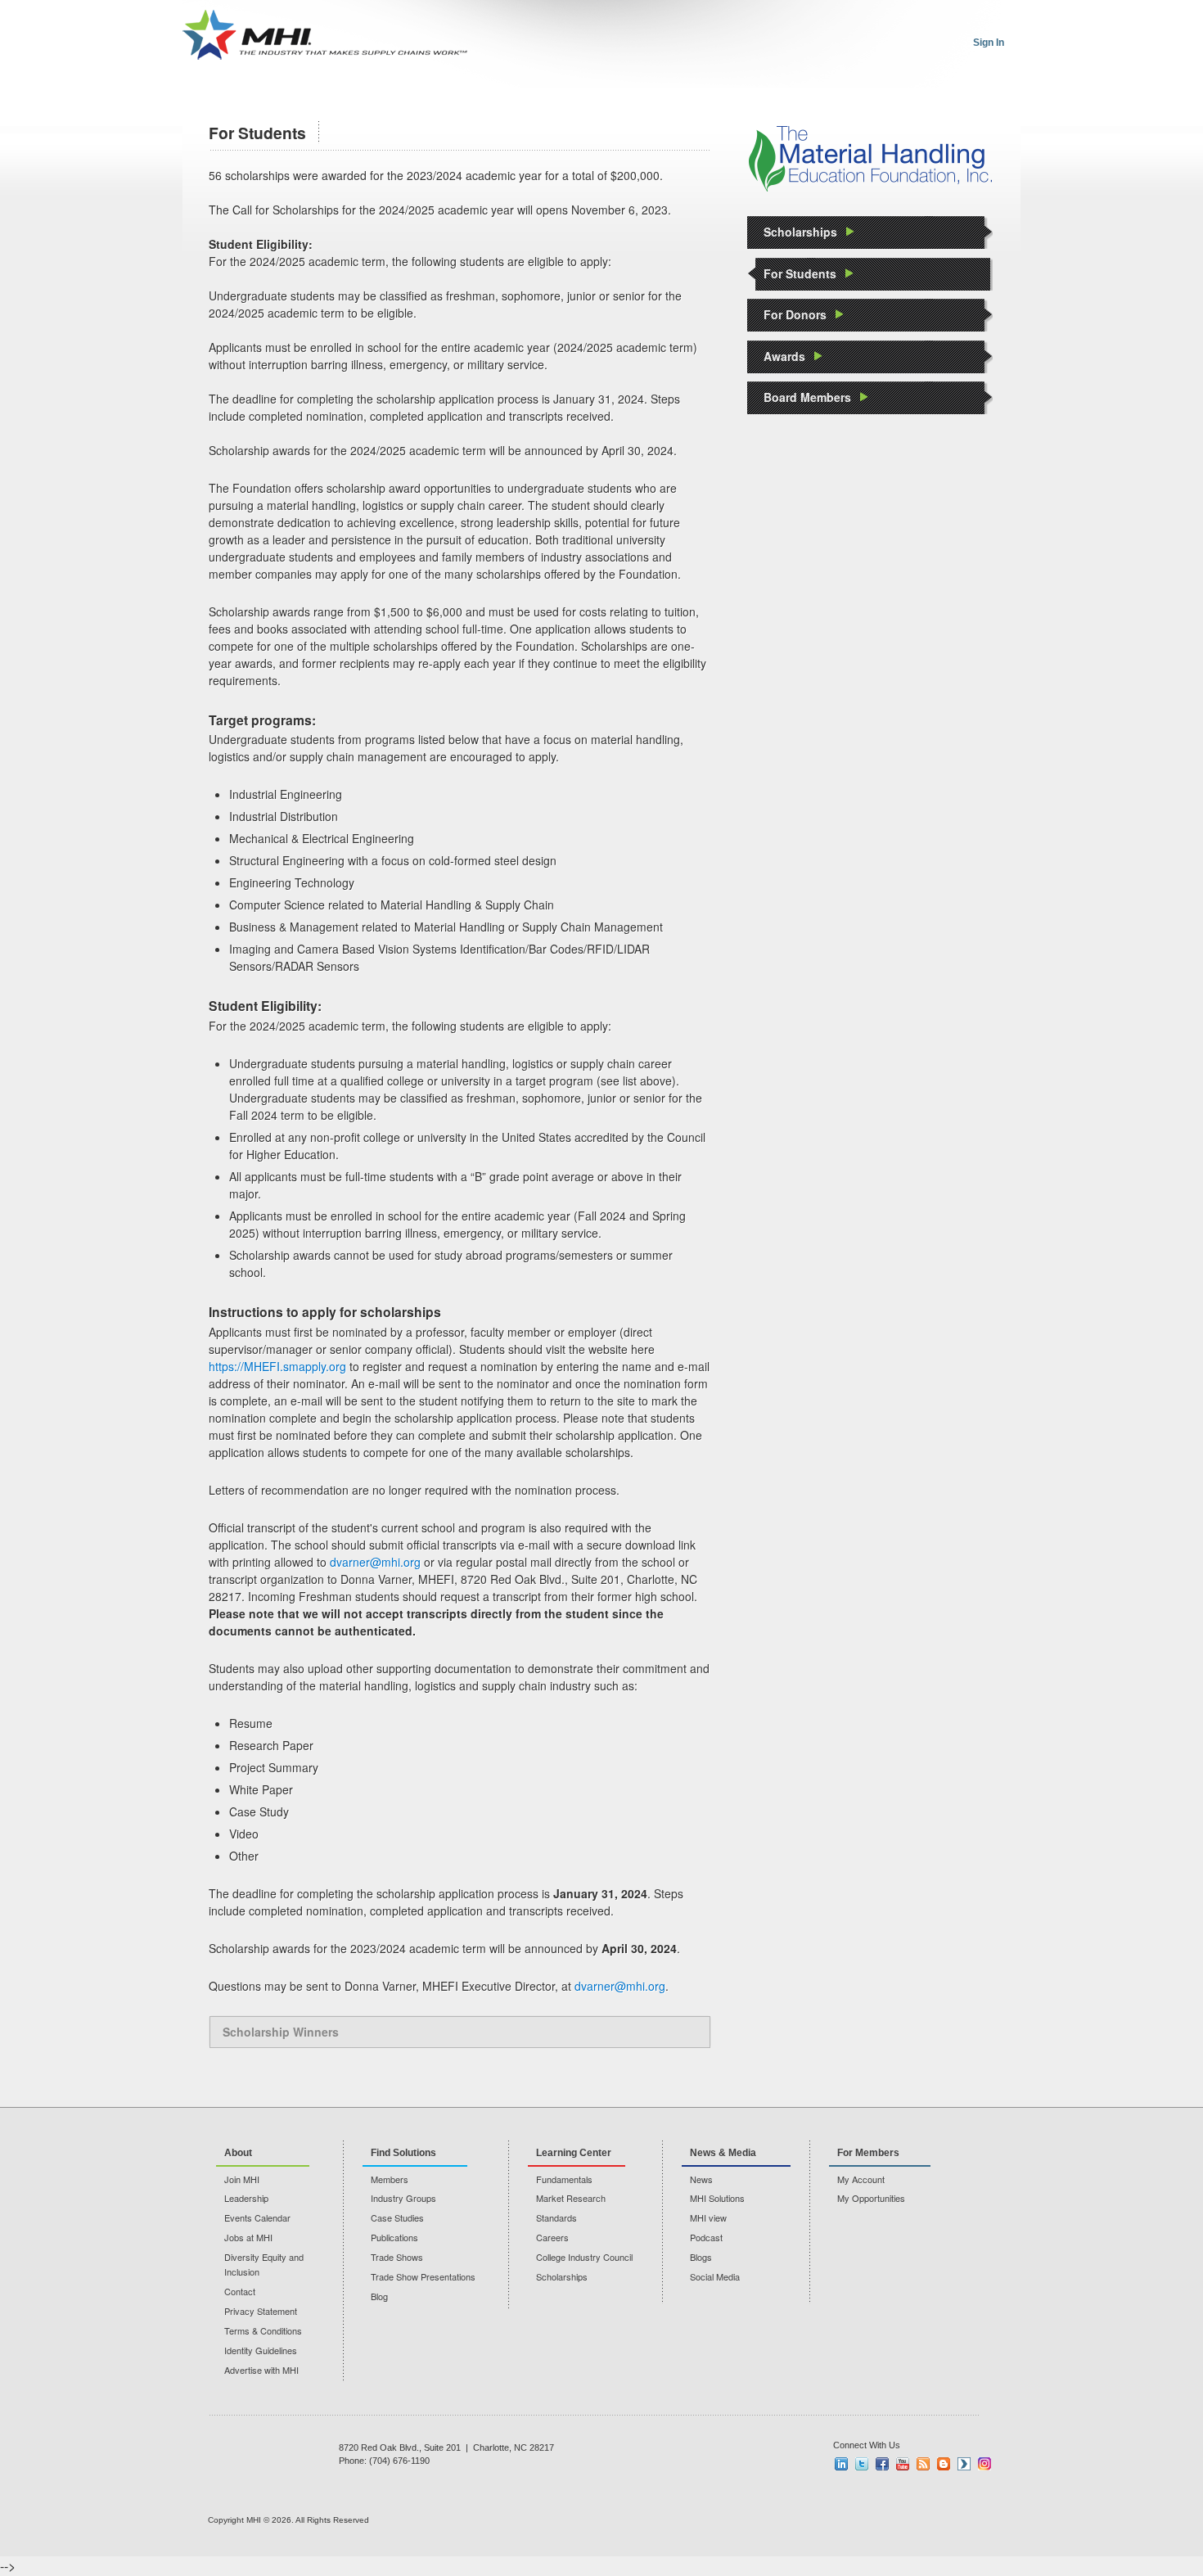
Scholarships (800, 232)
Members (390, 2179)
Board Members (807, 397)
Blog (379, 2296)
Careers (552, 2237)
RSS (923, 2464)
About (238, 2153)
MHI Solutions (717, 2198)
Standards (556, 2217)
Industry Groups (403, 2198)
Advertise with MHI (261, 2370)
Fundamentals (564, 2179)
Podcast (706, 2237)
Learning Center (574, 2153)
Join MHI (242, 2179)
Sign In (989, 43)
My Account (861, 2179)
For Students (800, 273)
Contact (240, 2291)
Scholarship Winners (281, 2032)
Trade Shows (397, 2257)
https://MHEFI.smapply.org (277, 1366)
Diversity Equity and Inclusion (264, 2264)
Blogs (701, 2257)
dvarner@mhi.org (375, 1562)
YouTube (903, 2464)
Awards (784, 356)
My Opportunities (871, 2198)
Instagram (984, 2464)
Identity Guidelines (261, 2350)
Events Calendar (257, 2217)
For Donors (795, 314)
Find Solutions (403, 2153)
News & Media (723, 2153)
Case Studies (397, 2217)
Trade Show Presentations (423, 2276)
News (701, 2179)
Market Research (571, 2198)
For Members (868, 2153)
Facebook (882, 2464)
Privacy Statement (261, 2311)
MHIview (964, 2464)
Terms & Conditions (263, 2330)
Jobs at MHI (248, 2237)
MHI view (708, 2217)
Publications (394, 2237)
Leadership (246, 2198)
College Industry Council (584, 2257)
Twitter (862, 2464)
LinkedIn (841, 2464)
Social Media (715, 2276)
